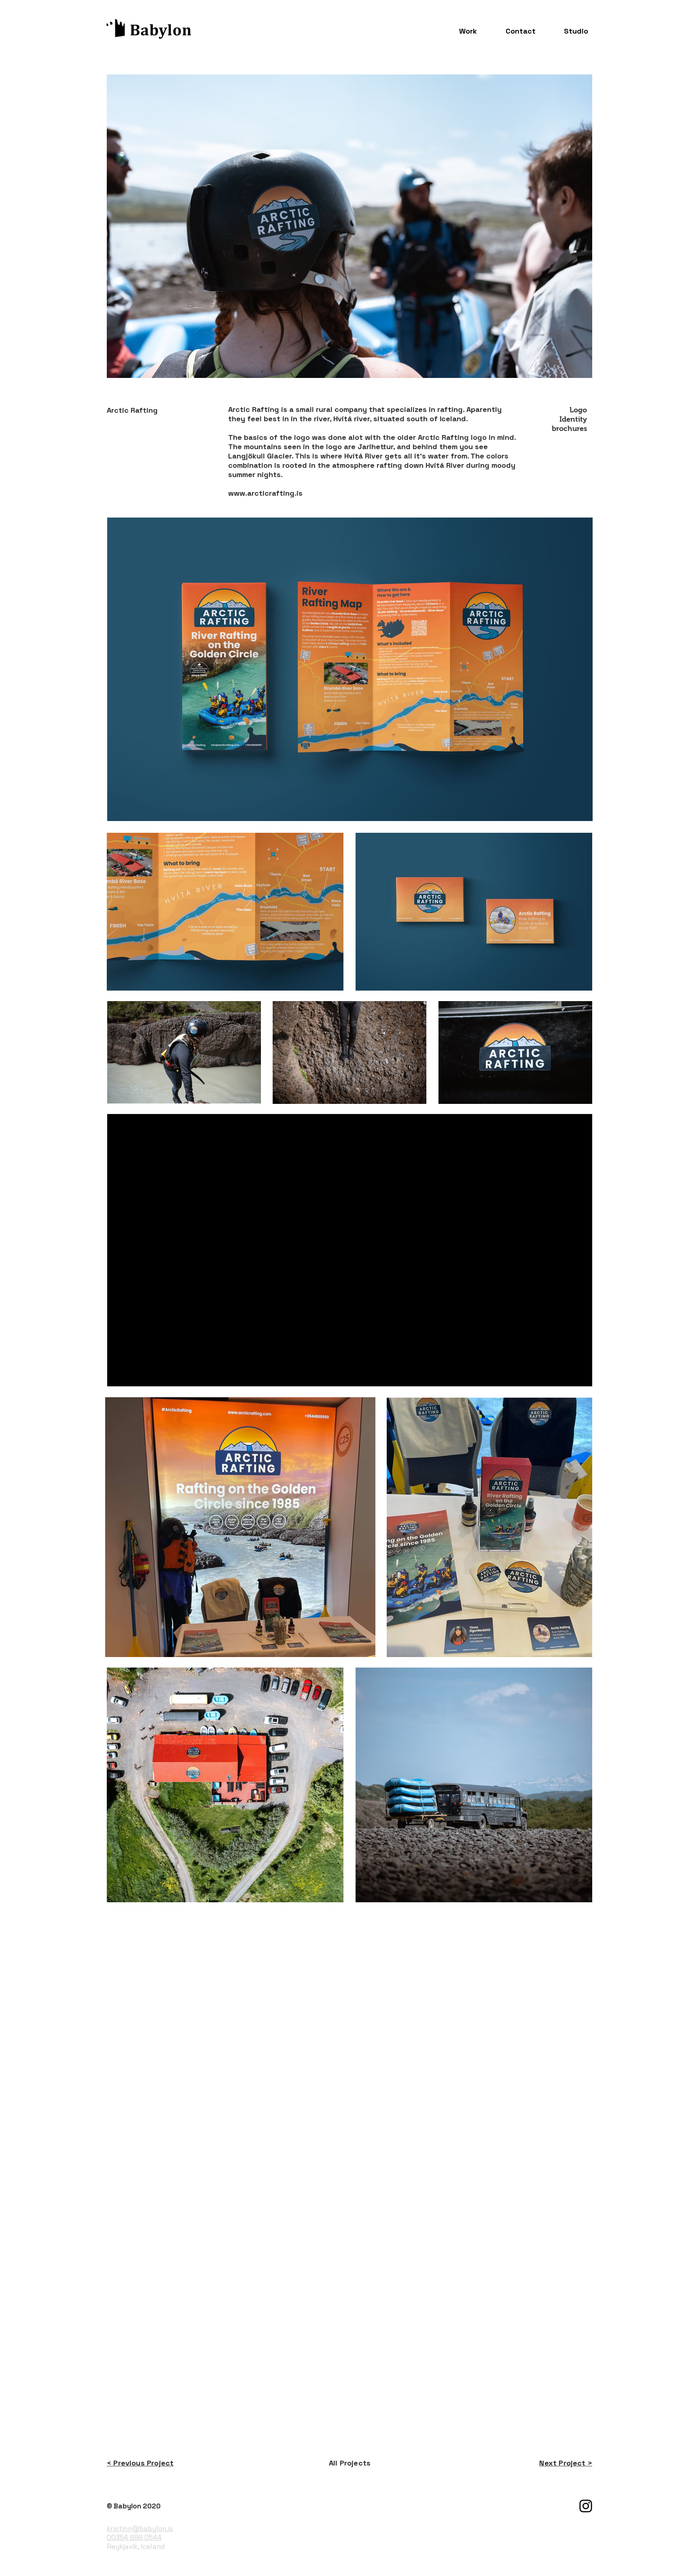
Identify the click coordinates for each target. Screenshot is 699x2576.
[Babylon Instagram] (586, 2506)
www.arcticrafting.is (265, 493)
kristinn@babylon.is (140, 2529)
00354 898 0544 (134, 2538)
